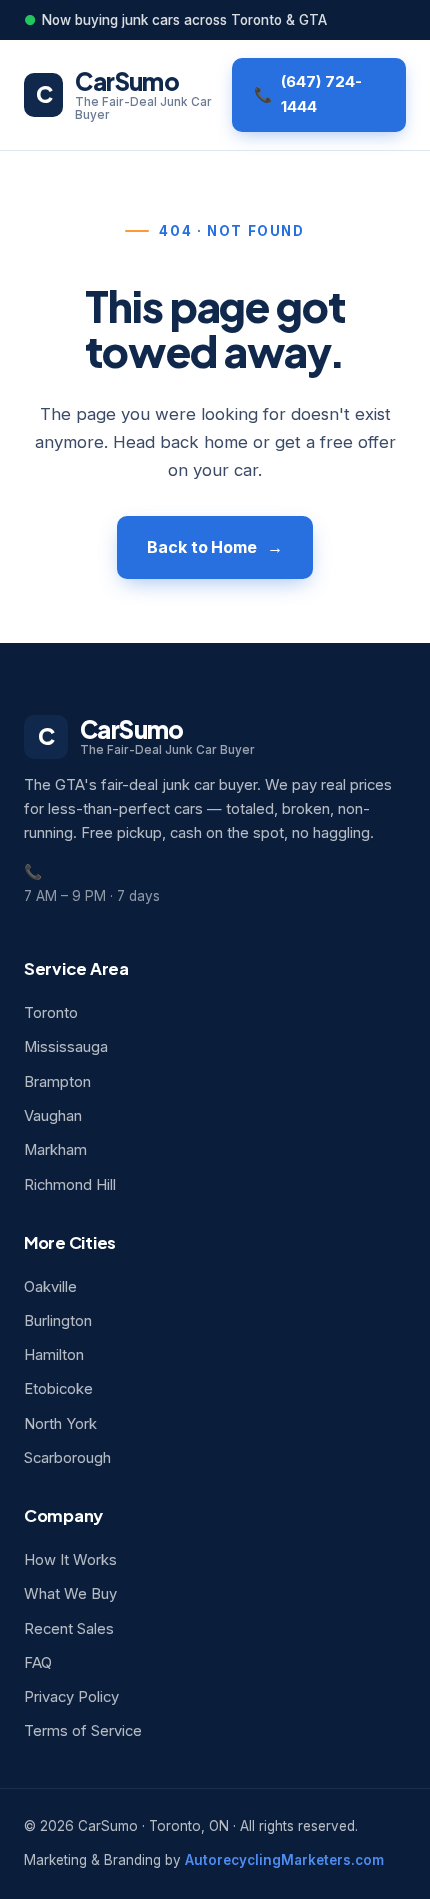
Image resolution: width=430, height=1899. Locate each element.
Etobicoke (58, 1389)
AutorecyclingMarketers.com (284, 1860)
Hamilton (54, 1355)
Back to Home (202, 547)
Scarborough (67, 1458)
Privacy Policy (71, 1697)
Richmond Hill (70, 1185)
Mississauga (66, 1047)
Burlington (58, 1321)
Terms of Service (83, 1731)
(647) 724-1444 (321, 94)
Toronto (51, 1013)
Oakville (50, 1287)
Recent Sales (69, 1629)
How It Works (70, 1560)
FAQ (38, 1663)
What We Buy (70, 1594)
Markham (55, 1150)
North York (60, 1424)
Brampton (57, 1082)
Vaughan (53, 1116)
